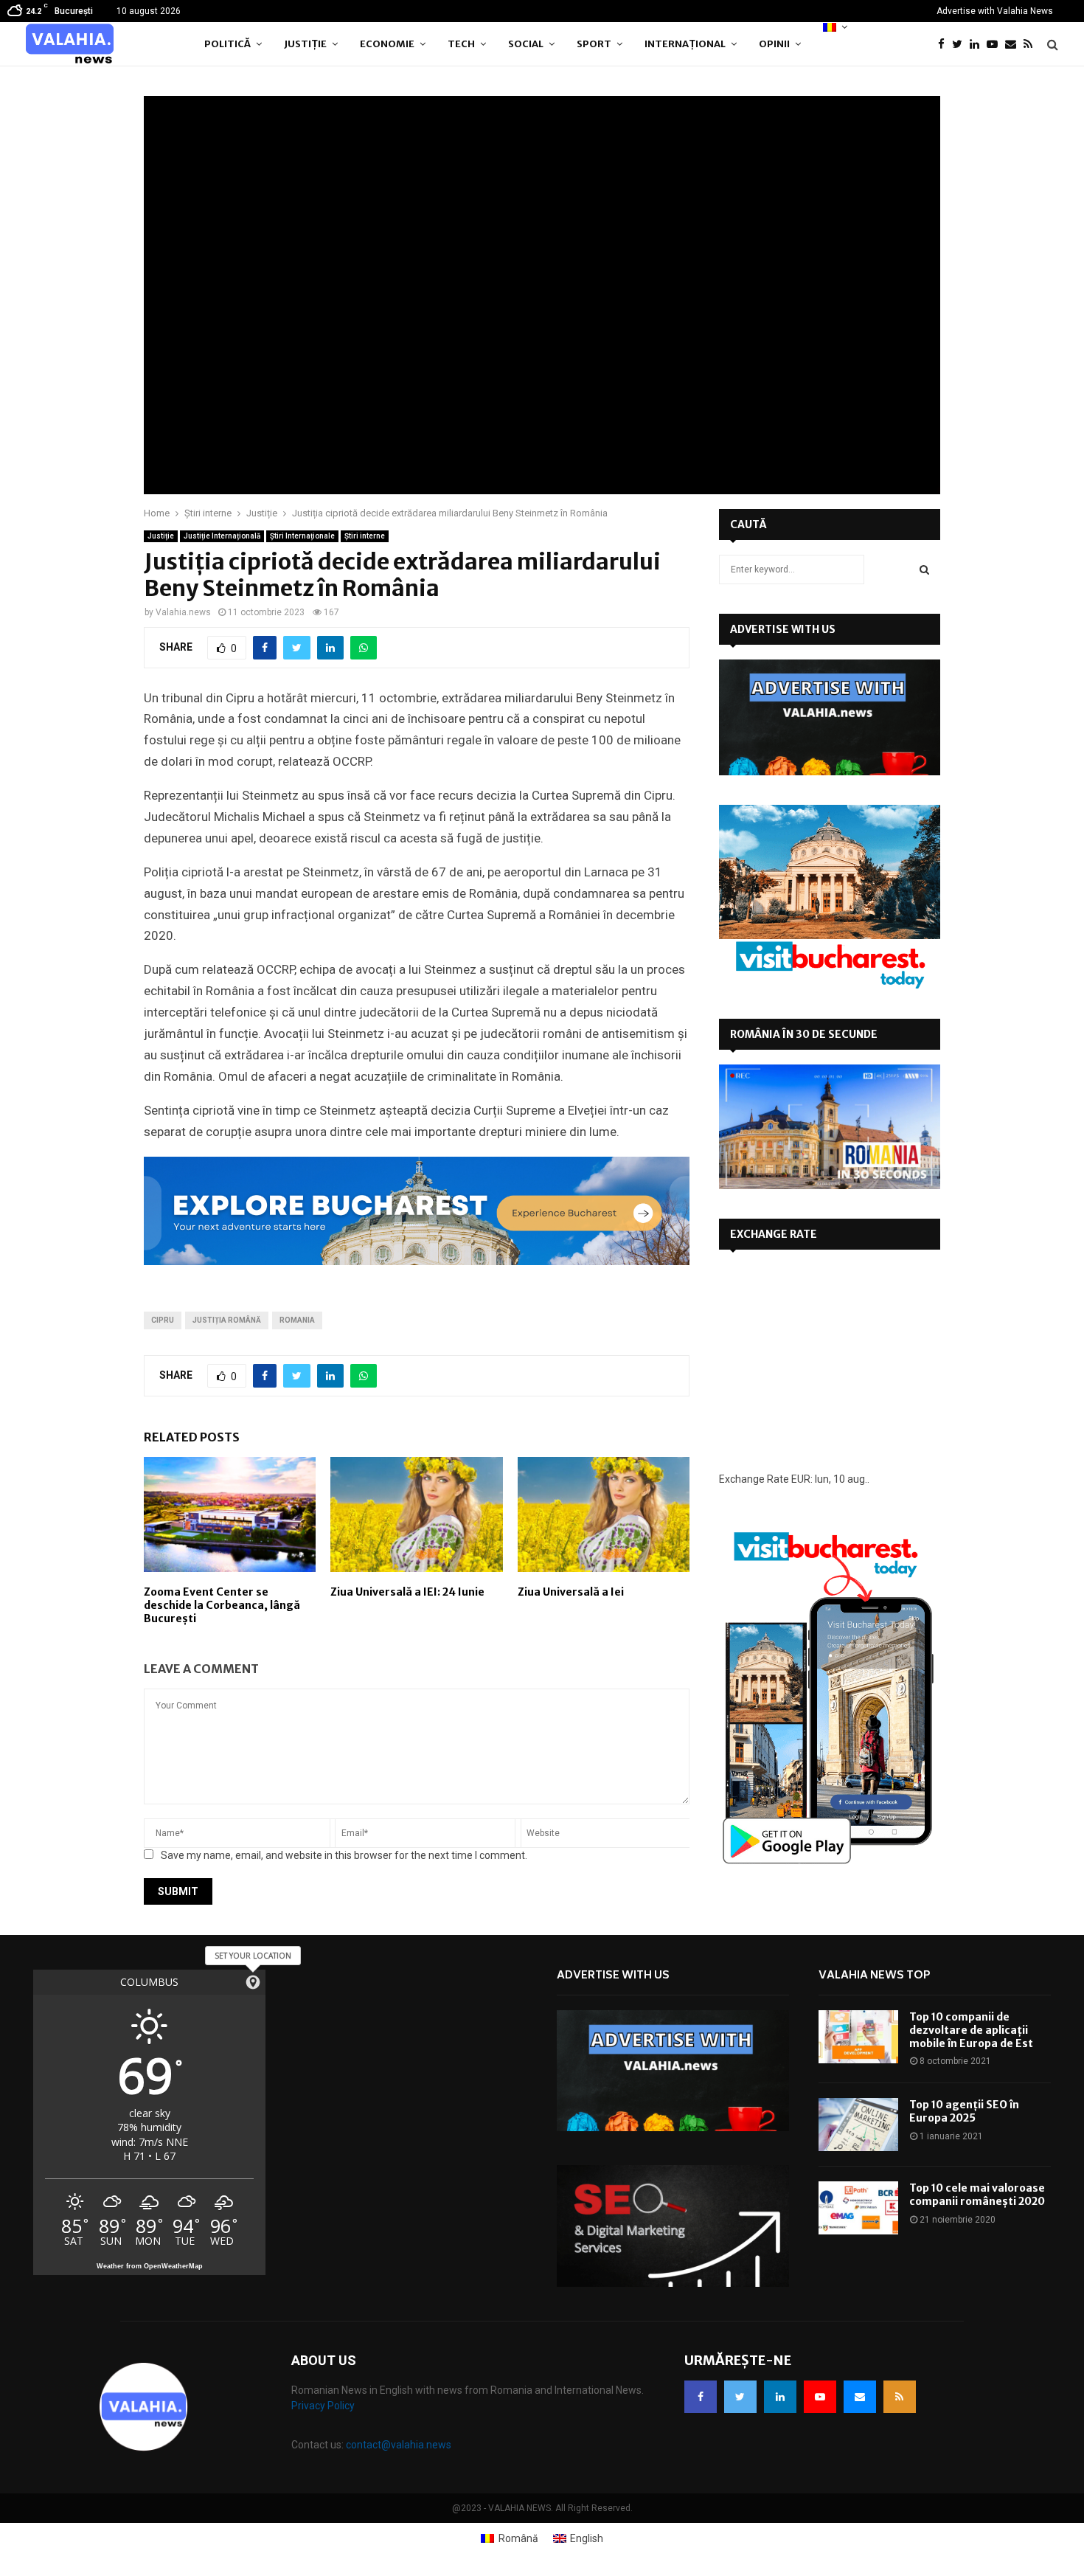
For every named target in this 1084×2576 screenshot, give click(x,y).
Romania (297, 1320)
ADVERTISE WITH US (783, 629)
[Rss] (1032, 45)
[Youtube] (996, 45)
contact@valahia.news (399, 2445)
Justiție (305, 44)
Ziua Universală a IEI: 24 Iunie (407, 1592)
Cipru (163, 1320)
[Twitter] (961, 45)
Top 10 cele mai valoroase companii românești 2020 (977, 2195)
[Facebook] (945, 45)
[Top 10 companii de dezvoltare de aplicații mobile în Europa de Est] (858, 2037)
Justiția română (227, 1320)
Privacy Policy (323, 2406)
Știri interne (365, 536)
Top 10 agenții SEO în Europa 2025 (964, 2111)
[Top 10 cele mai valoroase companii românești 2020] (858, 2208)
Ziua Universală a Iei (571, 1592)
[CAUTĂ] (924, 569)
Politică (227, 44)
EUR (801, 1479)
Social (526, 44)
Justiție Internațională (222, 536)
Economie (387, 44)
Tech (461, 44)
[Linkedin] (978, 45)
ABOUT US (324, 2360)
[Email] (1014, 45)
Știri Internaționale (302, 536)
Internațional (685, 44)
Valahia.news (183, 612)
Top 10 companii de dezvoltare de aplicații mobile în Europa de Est (971, 2030)
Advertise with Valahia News (995, 11)
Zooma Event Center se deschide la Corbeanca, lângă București (222, 1605)
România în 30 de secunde (804, 1034)
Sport (594, 44)
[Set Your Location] (253, 1982)
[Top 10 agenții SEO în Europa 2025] (858, 2125)
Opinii (774, 44)
